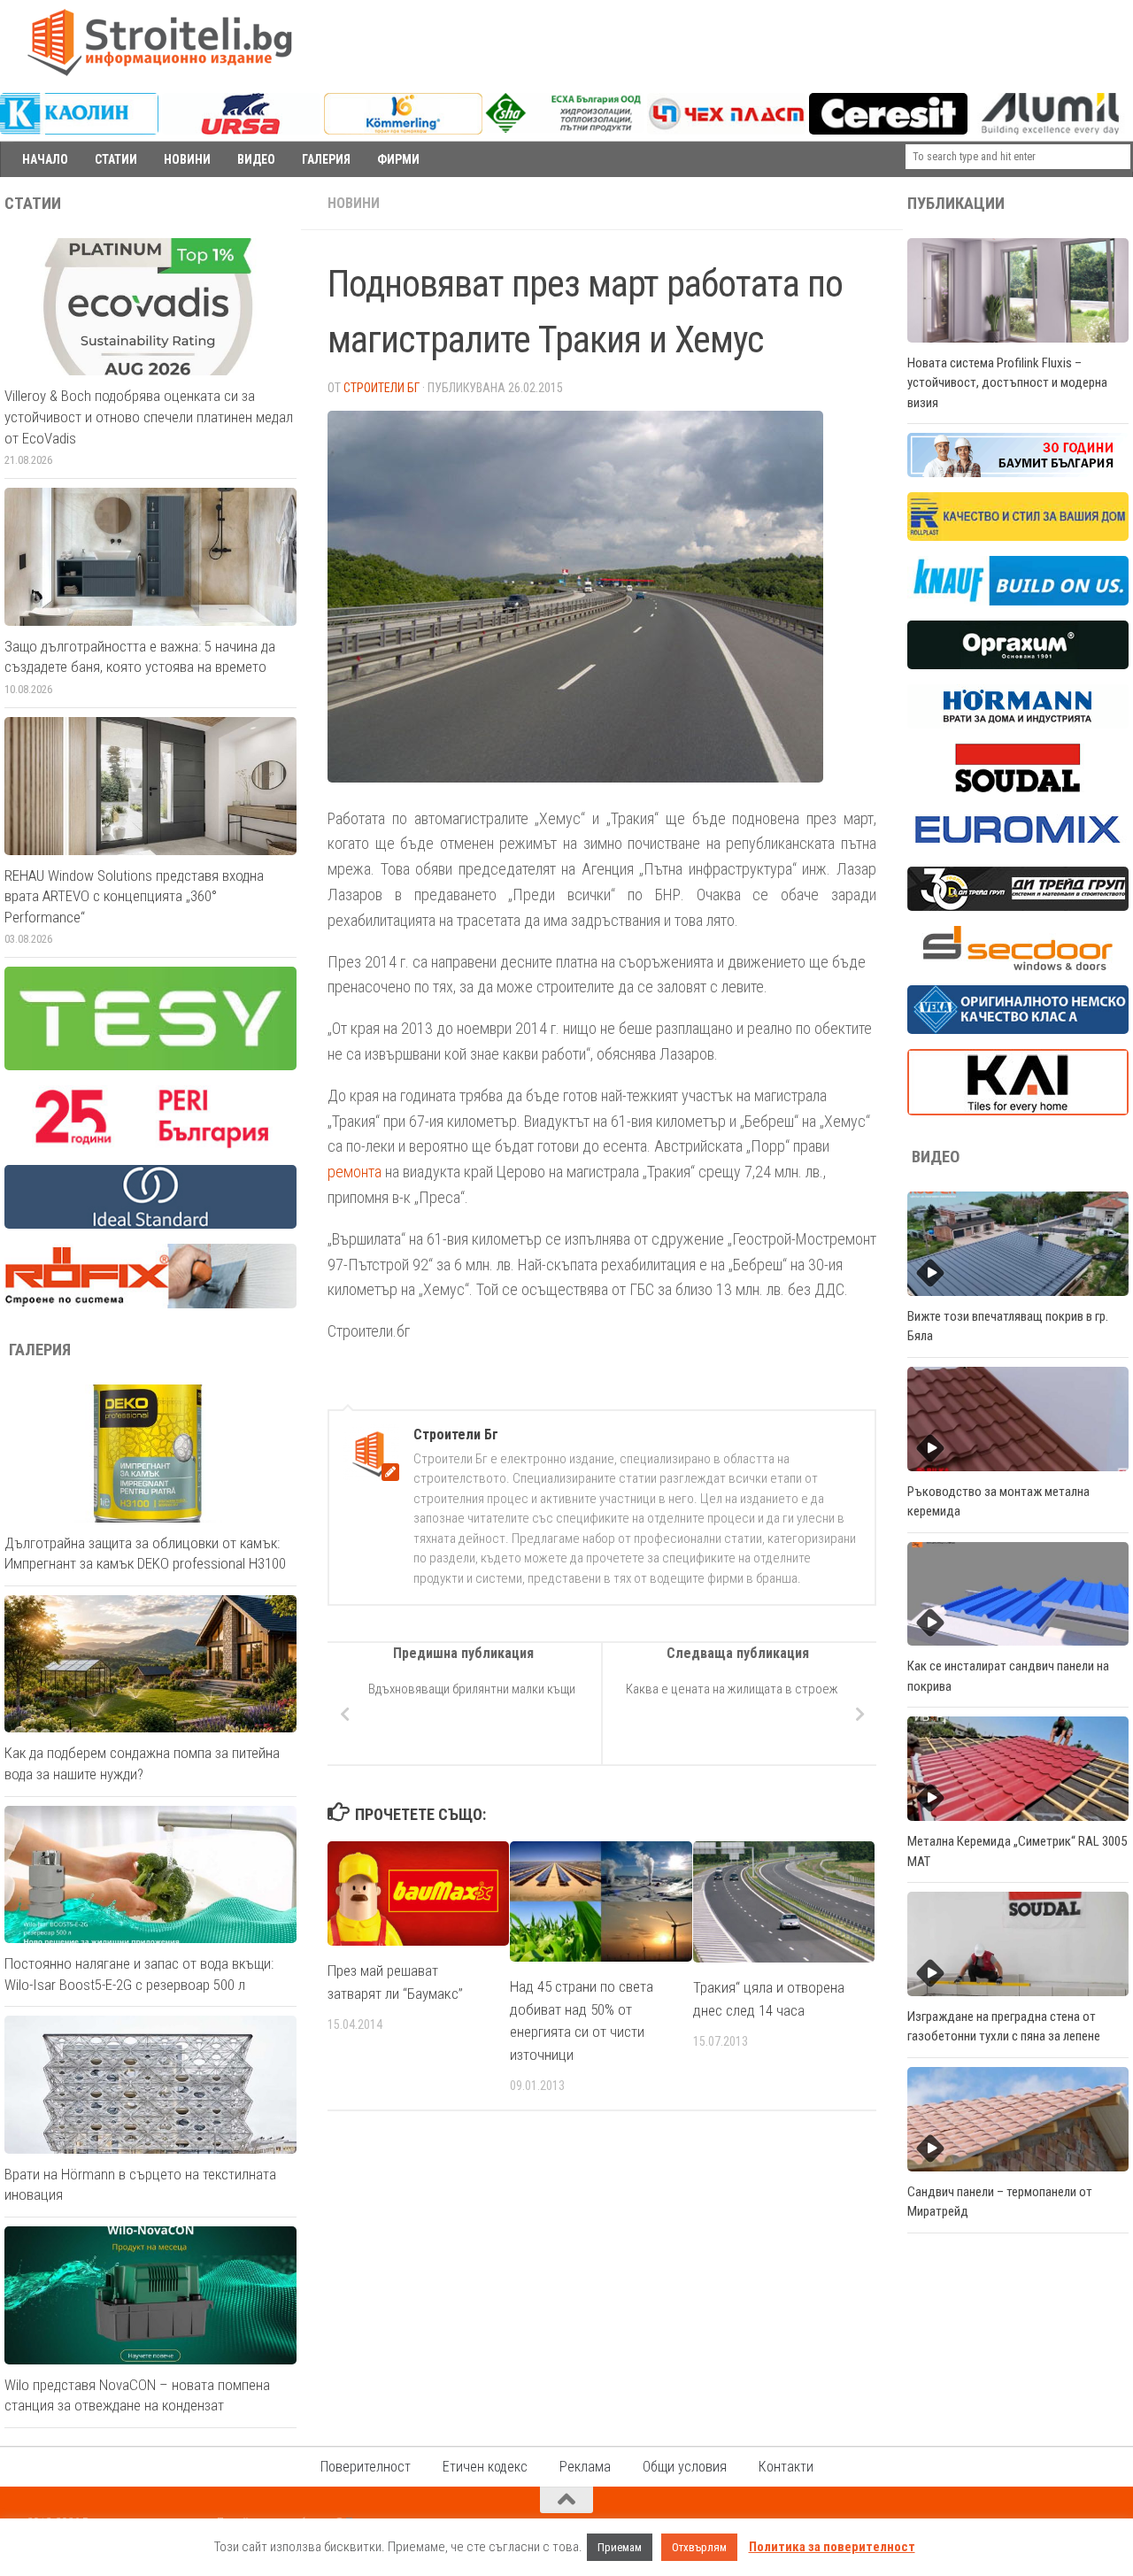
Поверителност (366, 2467)
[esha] (564, 128)
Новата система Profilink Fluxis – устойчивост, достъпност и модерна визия (1007, 383)
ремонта (355, 1172)
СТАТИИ (116, 159)
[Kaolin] (79, 130)
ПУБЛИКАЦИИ (956, 204)
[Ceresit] (888, 130)
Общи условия (685, 2467)
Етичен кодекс (485, 2467)
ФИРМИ (398, 159)
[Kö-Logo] (403, 130)
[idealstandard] (150, 1224)
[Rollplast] (1018, 536)
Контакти (786, 2467)
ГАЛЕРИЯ (326, 159)
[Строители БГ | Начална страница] (159, 42)
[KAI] (1018, 1111)
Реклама (585, 2467)
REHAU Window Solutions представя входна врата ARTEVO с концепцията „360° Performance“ (134, 896)
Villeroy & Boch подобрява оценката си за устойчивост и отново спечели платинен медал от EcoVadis (149, 416)
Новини (354, 203)
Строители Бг (382, 388)
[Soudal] (1018, 788)
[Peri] (150, 1145)
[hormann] (1018, 724)
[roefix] (150, 1304)
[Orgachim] (1018, 665)
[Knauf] (1018, 601)
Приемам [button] (620, 2547)
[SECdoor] (1018, 966)
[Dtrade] (1018, 906)
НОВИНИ (187, 159)
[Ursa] (241, 130)
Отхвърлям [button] (699, 2547)
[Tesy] (150, 1066)
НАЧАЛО (45, 159)
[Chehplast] (726, 130)
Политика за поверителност (832, 2547)
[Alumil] (1050, 130)
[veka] (1018, 1030)
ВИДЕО (256, 159)
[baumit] (1018, 473)
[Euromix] (1018, 847)
